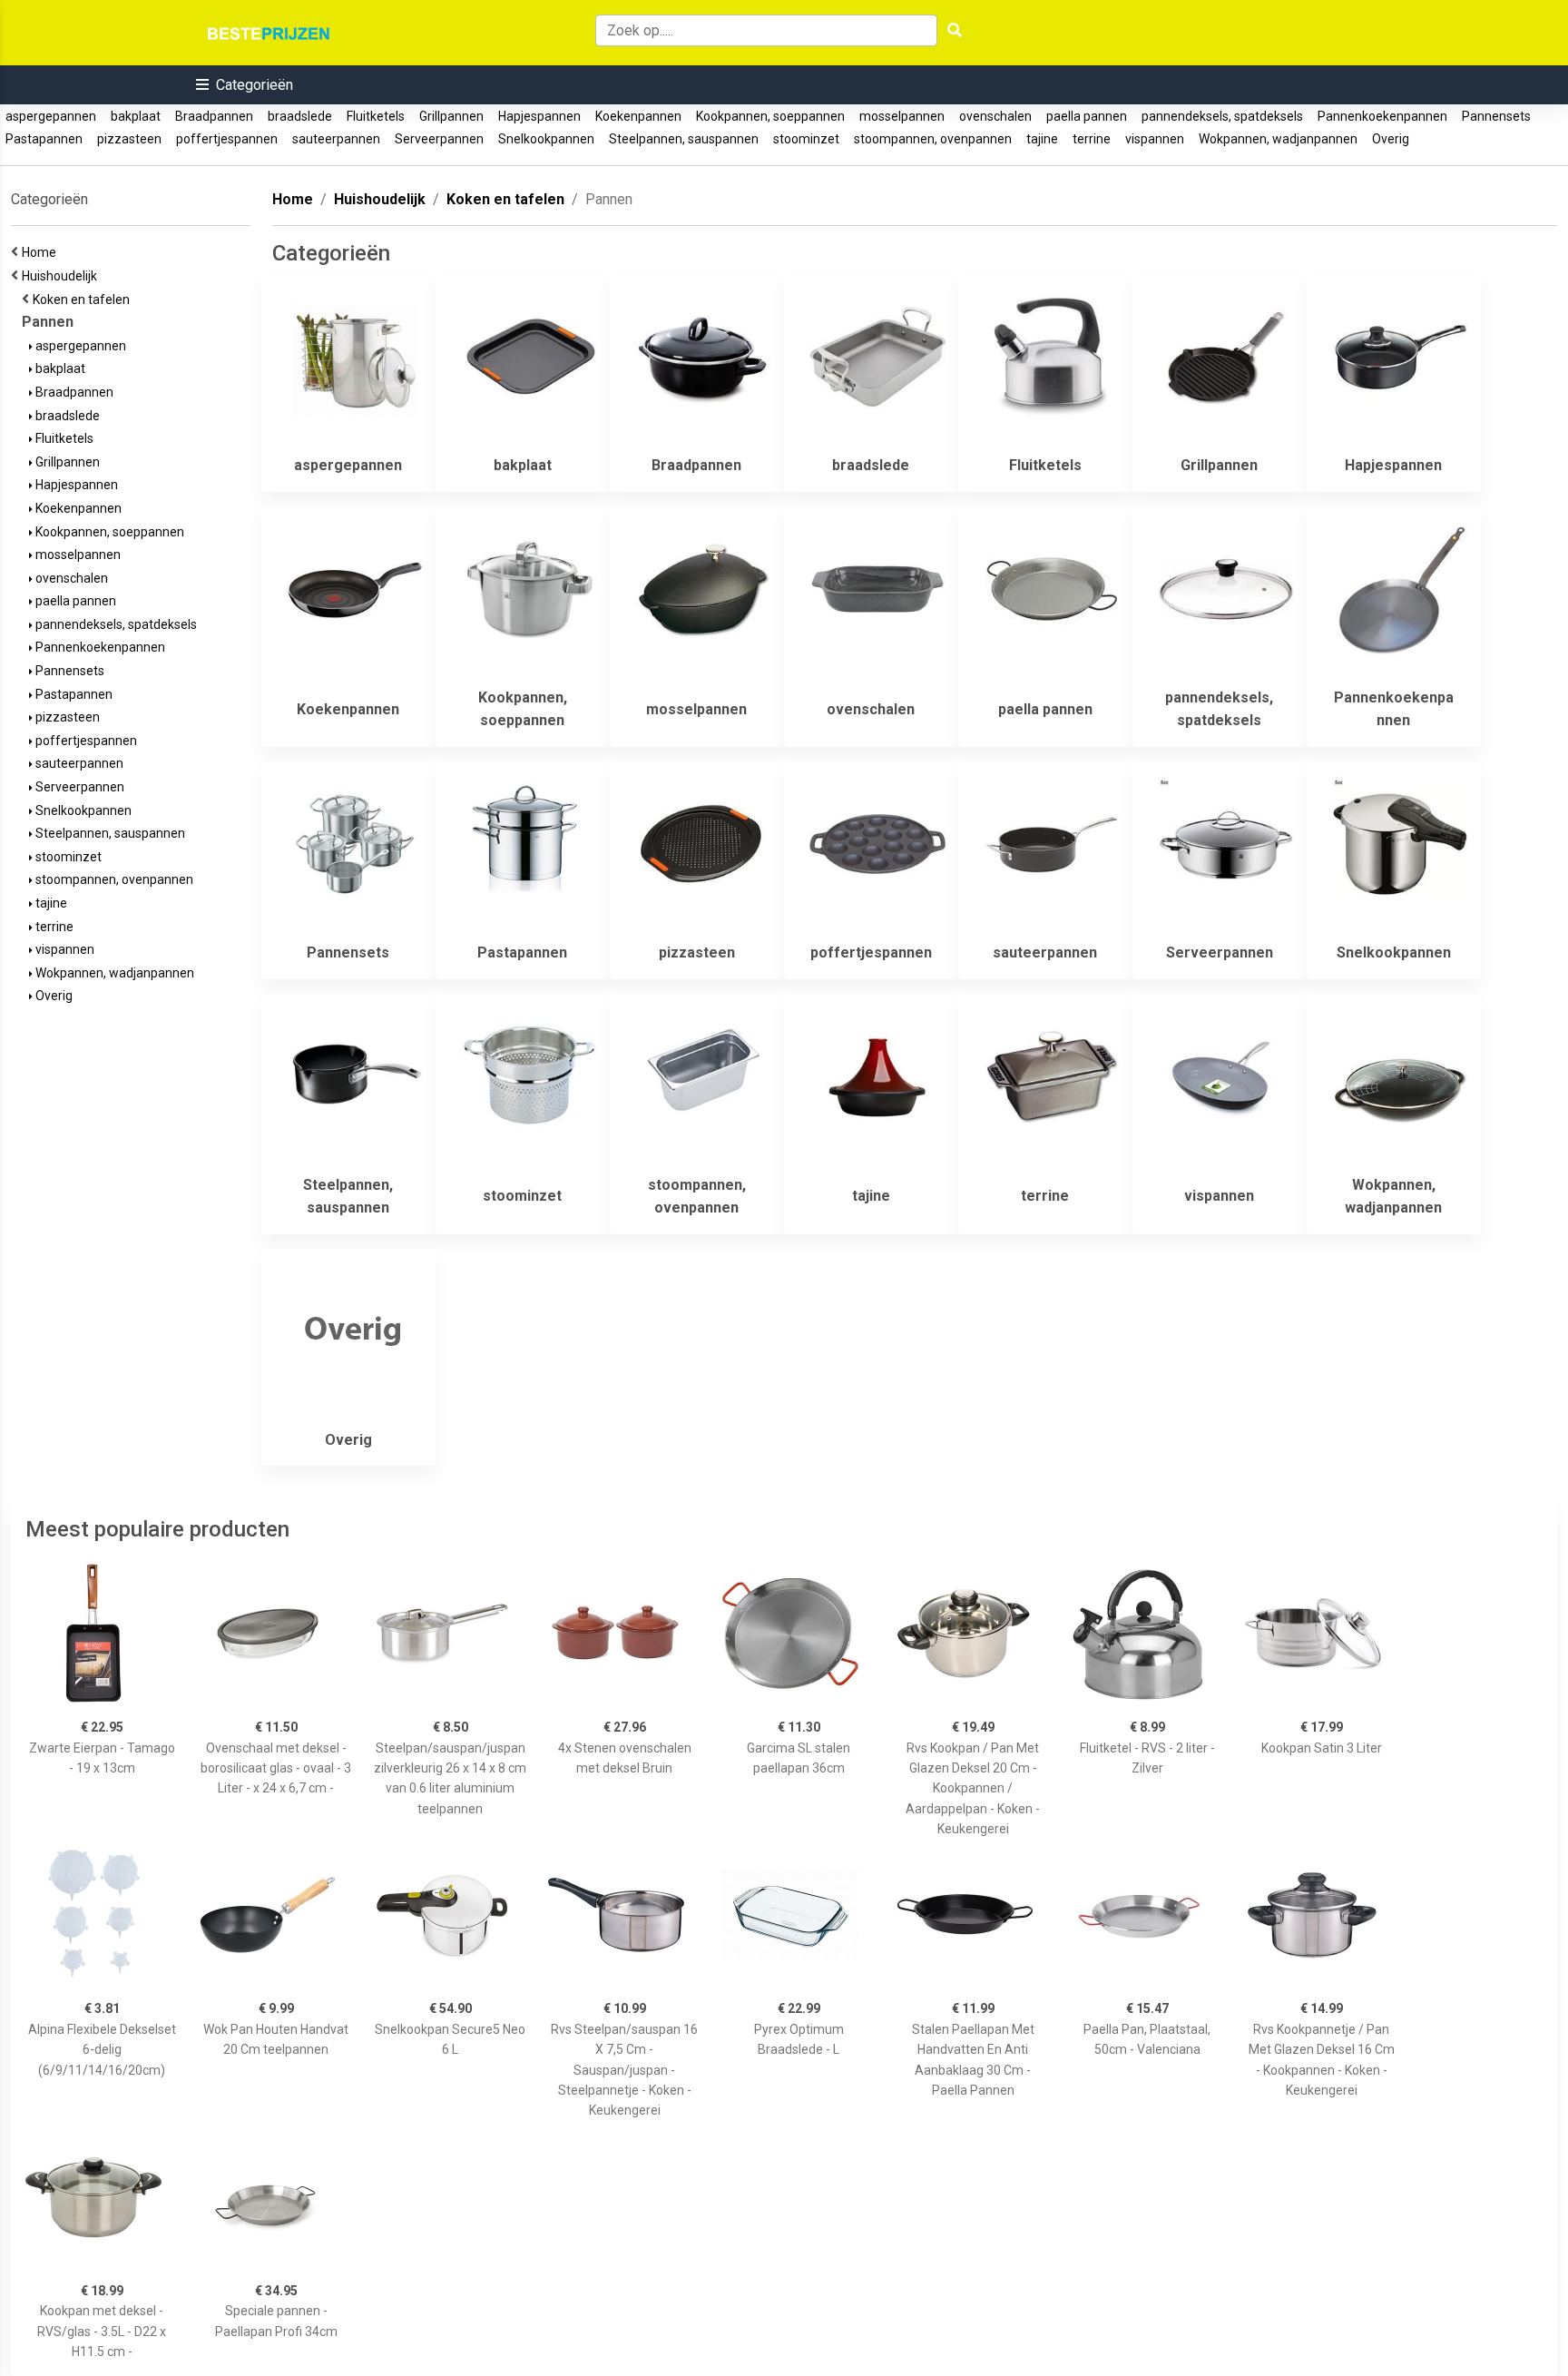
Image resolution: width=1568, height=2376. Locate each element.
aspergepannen (51, 116)
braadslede (300, 116)
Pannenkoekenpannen (1382, 116)
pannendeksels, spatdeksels (1222, 116)
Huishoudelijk (62, 276)
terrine (1092, 139)
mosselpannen (902, 116)
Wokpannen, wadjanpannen (1278, 139)
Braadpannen (214, 116)
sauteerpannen (336, 139)
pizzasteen (129, 139)
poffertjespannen (227, 139)
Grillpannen (451, 116)
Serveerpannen (439, 139)
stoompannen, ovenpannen (933, 139)
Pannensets (1496, 116)
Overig (1391, 139)
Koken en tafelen (84, 299)
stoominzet (806, 139)
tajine (1042, 139)
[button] (245, 85)
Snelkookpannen (546, 139)
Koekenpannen (638, 116)
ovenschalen (995, 116)
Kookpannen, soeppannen (770, 116)
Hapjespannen (539, 116)
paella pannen (1087, 116)
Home (42, 252)
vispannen (1155, 139)
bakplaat (136, 116)
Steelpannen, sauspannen (684, 139)
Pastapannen (44, 139)
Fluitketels (376, 116)
